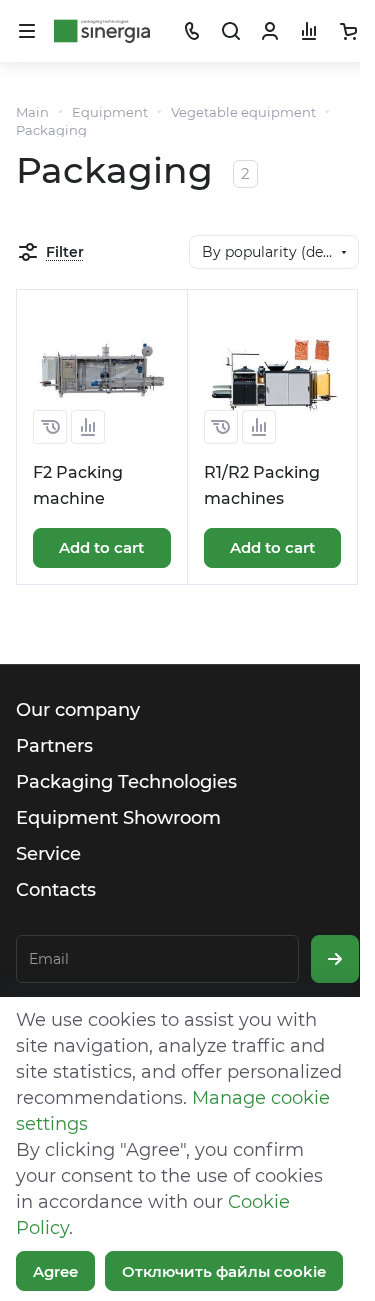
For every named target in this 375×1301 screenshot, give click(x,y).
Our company (78, 710)
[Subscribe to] (335, 959)
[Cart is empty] (348, 31)
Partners (54, 746)
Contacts (56, 890)
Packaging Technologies (126, 782)
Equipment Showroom (118, 818)
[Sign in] (270, 31)
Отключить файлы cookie (224, 1271)
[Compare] (88, 427)
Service (48, 854)
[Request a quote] (50, 427)
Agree (55, 1271)
